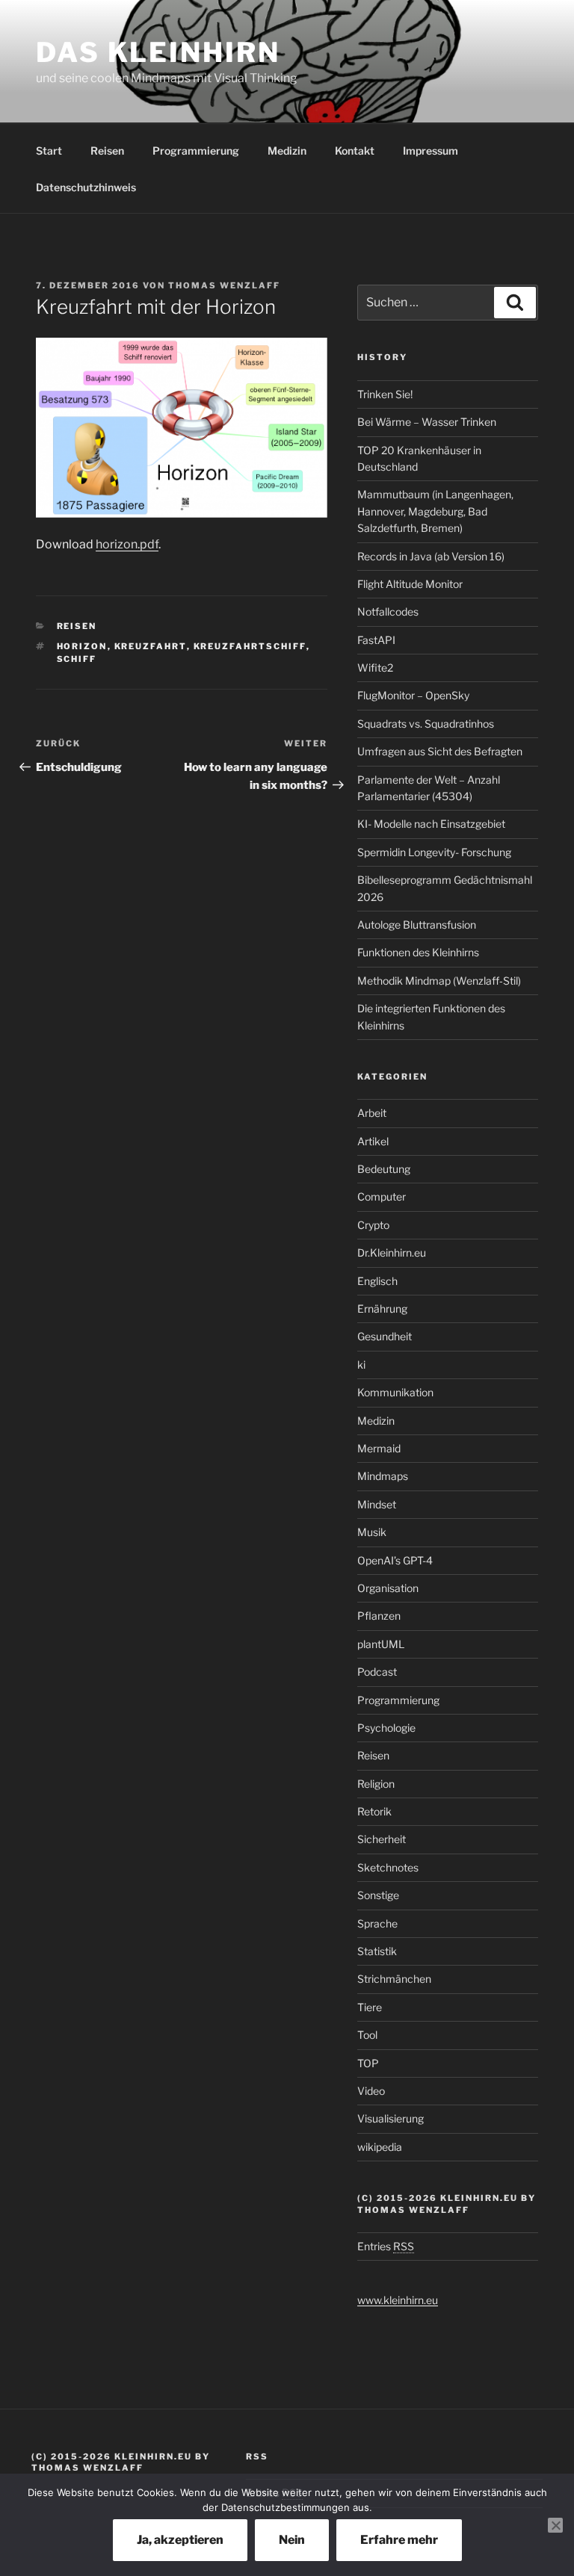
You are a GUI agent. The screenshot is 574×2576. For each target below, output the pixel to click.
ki (361, 1365)
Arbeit (372, 1113)
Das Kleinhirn (158, 52)
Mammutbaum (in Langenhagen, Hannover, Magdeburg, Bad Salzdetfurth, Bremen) (435, 511)
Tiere (370, 2007)
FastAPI (376, 640)
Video (371, 2091)
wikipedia (380, 2147)
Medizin (287, 151)
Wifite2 (375, 668)
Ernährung (382, 1309)
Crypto (373, 1225)
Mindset (377, 1504)
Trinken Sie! (385, 394)
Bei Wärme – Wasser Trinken (427, 422)
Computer (382, 1196)
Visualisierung (391, 2118)
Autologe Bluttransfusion (417, 925)
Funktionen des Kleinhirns (418, 952)
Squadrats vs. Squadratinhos (426, 724)
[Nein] (555, 2525)
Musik (372, 1532)
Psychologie (386, 1728)
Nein (292, 2540)
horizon (82, 646)
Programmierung (196, 151)
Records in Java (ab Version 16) (431, 556)
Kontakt (355, 151)
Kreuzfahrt (151, 646)
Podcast (377, 1672)
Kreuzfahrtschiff (250, 646)
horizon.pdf (127, 544)
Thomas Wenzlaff (224, 285)
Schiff (77, 659)
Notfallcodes (388, 612)
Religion (376, 1784)
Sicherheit (382, 1839)
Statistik (377, 1951)
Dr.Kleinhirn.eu (392, 1253)
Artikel (373, 1141)
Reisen (107, 151)
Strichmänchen (394, 1979)
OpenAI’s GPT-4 (395, 1560)
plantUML (381, 1644)
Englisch (377, 1281)
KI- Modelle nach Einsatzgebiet (431, 824)
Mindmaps (383, 1476)
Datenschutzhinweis (86, 187)
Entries (386, 2246)
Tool (367, 2035)
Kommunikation (395, 1392)
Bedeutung (384, 1169)
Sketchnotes (388, 1867)
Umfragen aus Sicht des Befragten (440, 751)
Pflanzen (379, 1616)
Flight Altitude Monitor (410, 584)
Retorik (374, 1811)
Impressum (430, 151)
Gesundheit (385, 1336)
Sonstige (378, 1895)
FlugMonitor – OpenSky (413, 695)
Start (49, 151)
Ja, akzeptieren (180, 2540)
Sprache (377, 1923)
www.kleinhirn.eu (398, 2300)
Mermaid (379, 1448)
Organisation (388, 1588)
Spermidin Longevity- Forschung (434, 852)
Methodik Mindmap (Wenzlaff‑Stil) (439, 981)
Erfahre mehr (399, 2540)
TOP (368, 2063)
